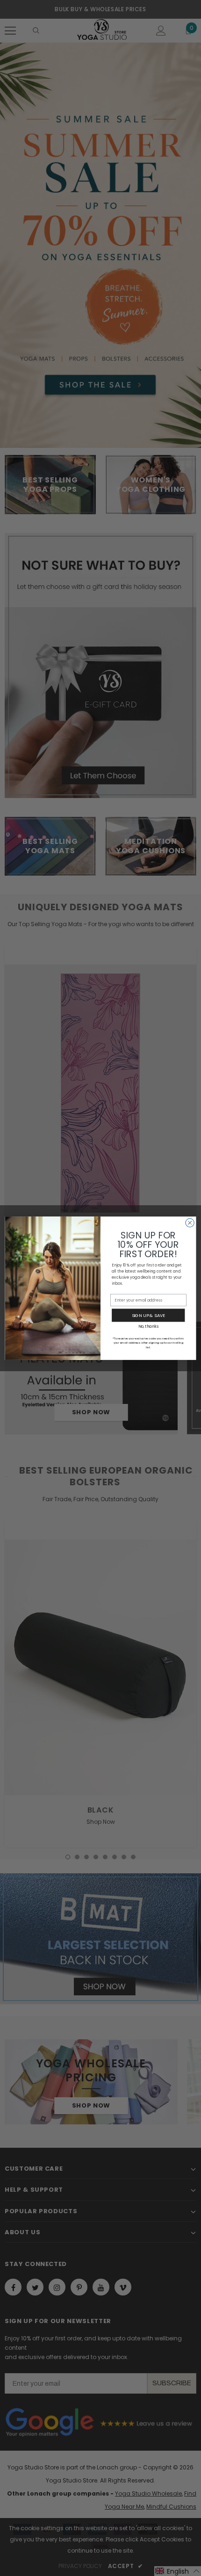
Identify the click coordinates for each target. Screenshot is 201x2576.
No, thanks (148, 1326)
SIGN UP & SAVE (148, 1315)
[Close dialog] (190, 1223)
